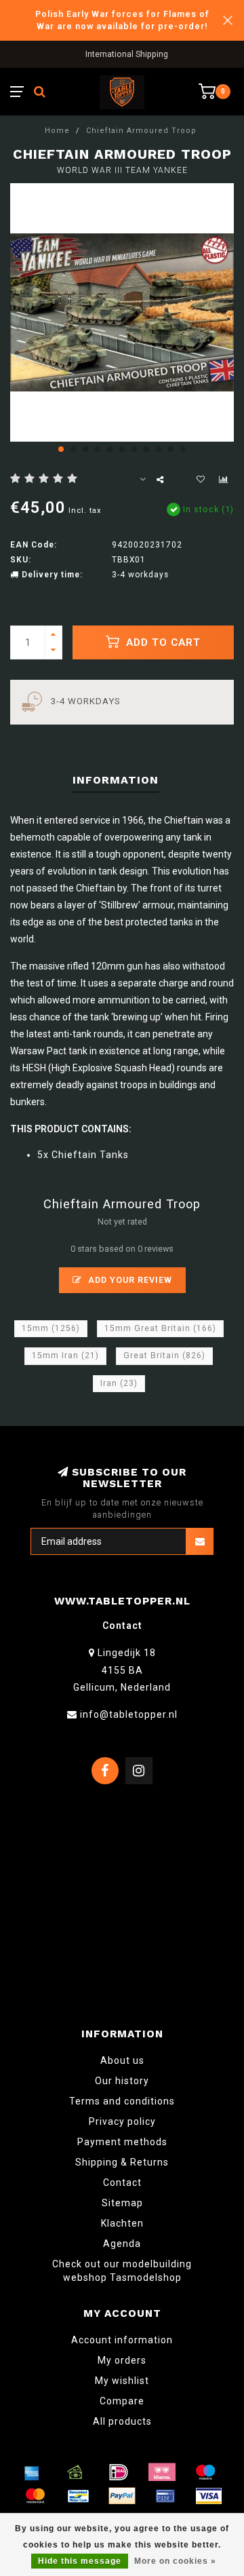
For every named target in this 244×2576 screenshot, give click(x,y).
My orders (122, 2360)
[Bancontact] (79, 2496)
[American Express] (32, 2472)
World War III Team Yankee (122, 170)
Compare (122, 2401)
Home (57, 131)
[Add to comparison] (224, 480)
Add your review (129, 1280)
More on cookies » (175, 2561)
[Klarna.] (162, 2472)
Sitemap (122, 2203)
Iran (119, 1383)
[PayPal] (122, 2496)
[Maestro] (205, 2472)
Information (116, 780)
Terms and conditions (122, 2101)
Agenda (122, 2244)
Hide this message (80, 2561)
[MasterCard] (35, 2496)
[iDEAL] (119, 2472)
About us (122, 2060)
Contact (122, 2183)
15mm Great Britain (160, 1328)
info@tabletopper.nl (129, 1714)
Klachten (122, 2223)
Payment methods (122, 2142)
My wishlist (122, 2381)
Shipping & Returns (122, 2162)
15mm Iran (65, 1356)
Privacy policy (122, 2121)
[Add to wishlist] (201, 480)
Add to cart (162, 642)
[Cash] (75, 2472)
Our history (122, 2081)
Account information (122, 2340)
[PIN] (165, 2496)
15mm (51, 1328)
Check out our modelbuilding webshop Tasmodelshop (122, 2271)
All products (122, 2421)
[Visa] (209, 2496)
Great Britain (164, 1356)
